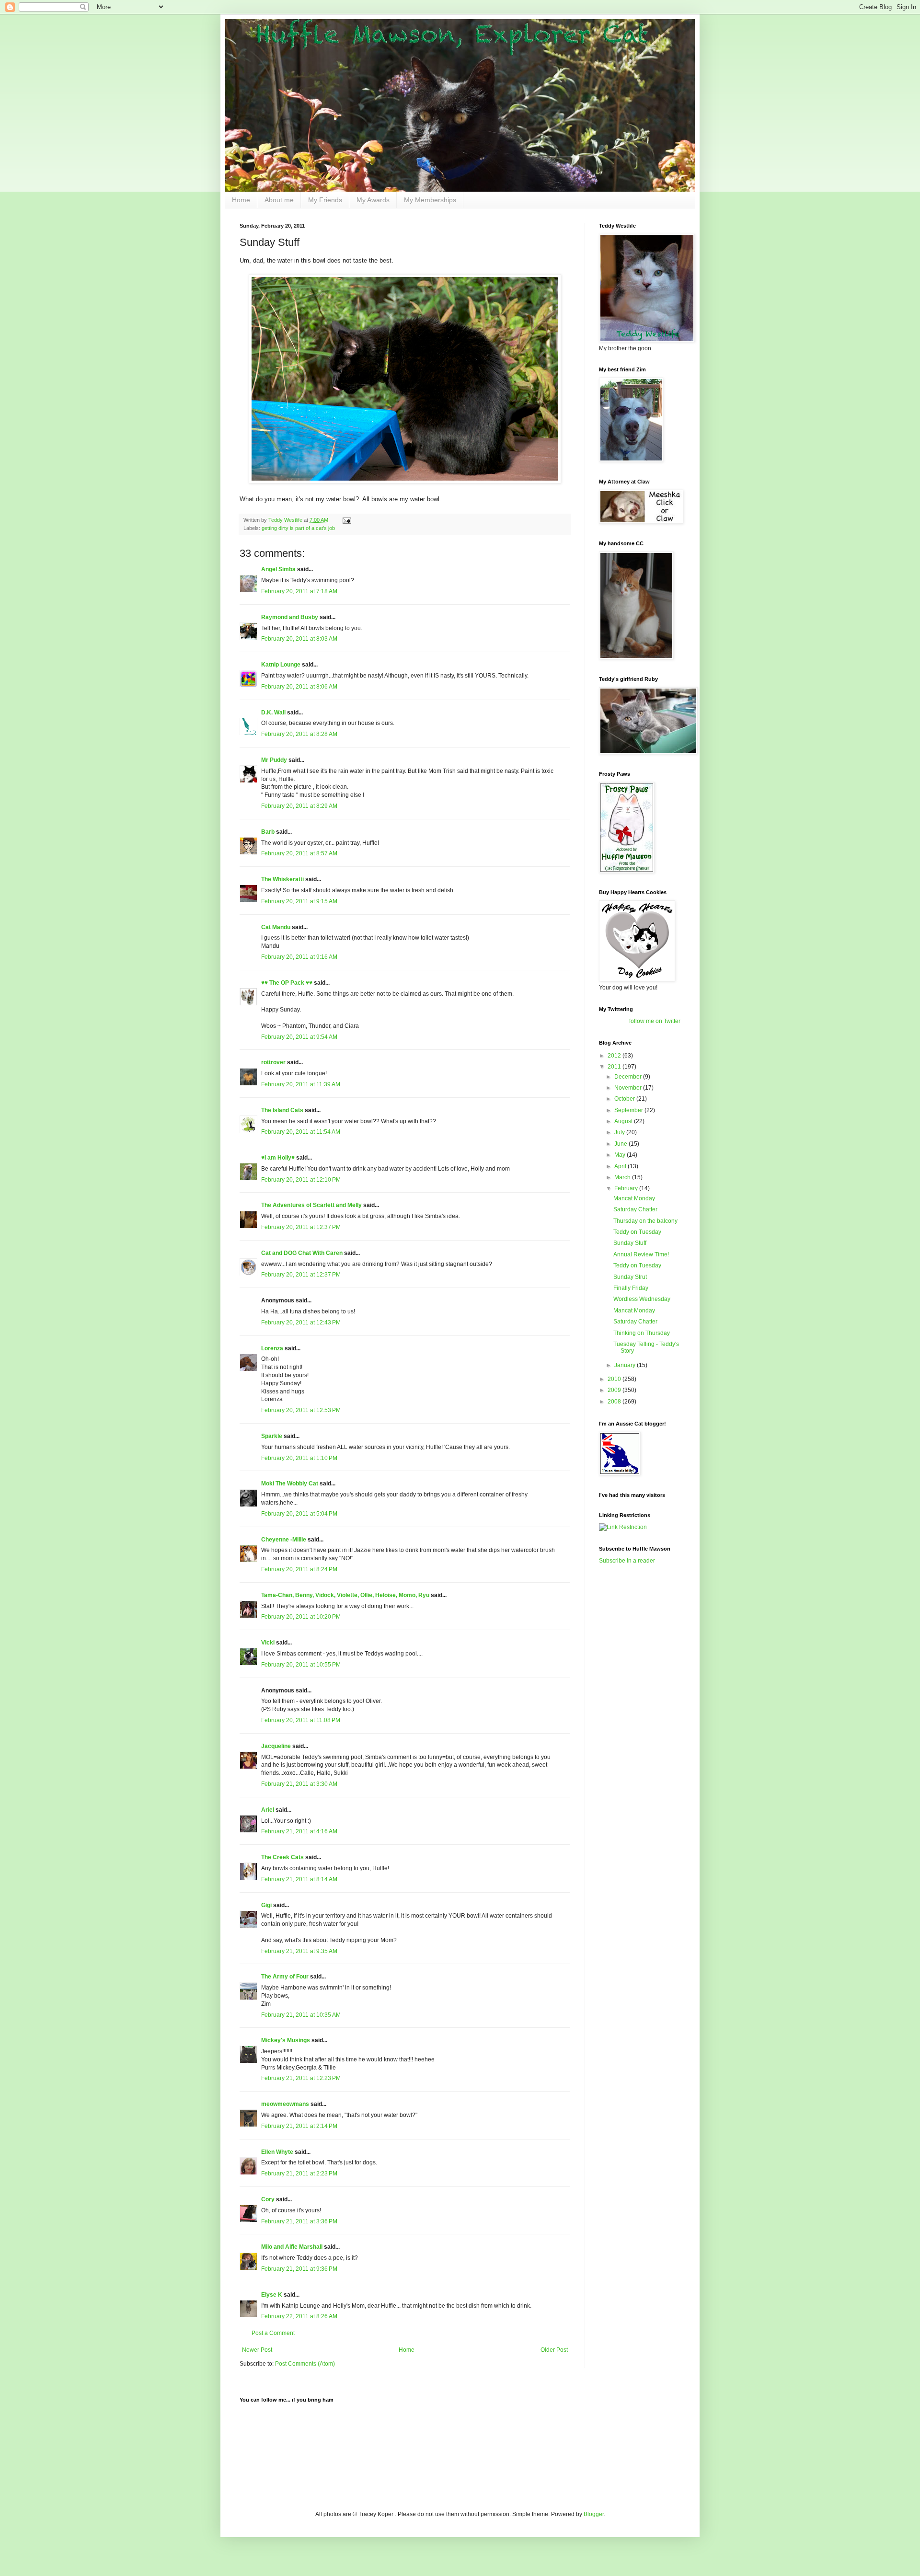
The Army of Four (285, 1977)
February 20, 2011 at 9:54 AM (299, 1037)
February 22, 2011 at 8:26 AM (299, 2316)
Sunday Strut (630, 1277)
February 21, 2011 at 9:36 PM (299, 2269)
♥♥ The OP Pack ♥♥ (287, 983)
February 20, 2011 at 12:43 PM (301, 1322)
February (627, 1188)
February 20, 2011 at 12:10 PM (301, 1180)
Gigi (266, 1905)
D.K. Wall (273, 713)
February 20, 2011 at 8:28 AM (299, 734)
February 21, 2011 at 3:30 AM (299, 1784)
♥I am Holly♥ (278, 1158)
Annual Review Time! (641, 1254)
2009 (615, 1390)
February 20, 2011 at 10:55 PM (301, 1665)
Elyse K (272, 2295)
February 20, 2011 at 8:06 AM (299, 687)
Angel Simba (278, 569)
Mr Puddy (274, 760)
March (623, 1177)
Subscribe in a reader (627, 1561)
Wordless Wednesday (642, 1299)
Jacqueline (276, 1746)
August (624, 1121)
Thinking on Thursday (642, 1333)
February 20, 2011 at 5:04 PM (299, 1514)
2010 (615, 1379)
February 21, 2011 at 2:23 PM (299, 2173)
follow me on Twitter (655, 1021)
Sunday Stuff (630, 1243)
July (620, 1132)
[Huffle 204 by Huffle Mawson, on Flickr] (405, 481)
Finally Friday (631, 1288)
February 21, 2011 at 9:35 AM (299, 1951)
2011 (615, 1067)
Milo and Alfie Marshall (292, 2247)
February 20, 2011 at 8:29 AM (299, 806)
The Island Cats (282, 1110)
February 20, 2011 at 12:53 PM (301, 1410)
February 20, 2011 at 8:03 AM (299, 639)
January (626, 1365)
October (625, 1099)
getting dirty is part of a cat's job (298, 528)
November (629, 1088)
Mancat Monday (634, 1198)
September (629, 1110)
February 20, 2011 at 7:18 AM (299, 591)
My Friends (325, 200)
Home (241, 200)
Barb (269, 832)
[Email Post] (346, 520)
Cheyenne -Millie (284, 1540)
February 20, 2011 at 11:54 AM (301, 1132)
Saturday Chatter (635, 1209)
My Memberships (430, 200)
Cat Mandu (276, 927)
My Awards (373, 200)
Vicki (268, 1643)
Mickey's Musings (286, 2040)
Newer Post (257, 2350)
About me (279, 200)
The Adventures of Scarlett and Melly (311, 1205)
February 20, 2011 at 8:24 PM (299, 1569)
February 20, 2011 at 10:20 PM (301, 1617)
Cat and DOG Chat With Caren (302, 1253)
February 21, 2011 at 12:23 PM (301, 2078)
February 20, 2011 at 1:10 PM (299, 1458)
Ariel (268, 1810)
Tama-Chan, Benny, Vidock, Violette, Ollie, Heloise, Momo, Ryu (345, 1595)
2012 (615, 1056)
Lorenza (272, 1348)
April (621, 1166)
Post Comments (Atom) (305, 2364)
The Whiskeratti (282, 879)
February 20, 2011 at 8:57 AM (299, 853)
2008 (615, 1402)
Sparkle (272, 1436)
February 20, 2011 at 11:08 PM (301, 1720)
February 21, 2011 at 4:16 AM (299, 1831)
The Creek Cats (282, 1857)
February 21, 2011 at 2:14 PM (299, 2126)
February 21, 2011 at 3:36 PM (299, 2221)
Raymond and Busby (290, 617)
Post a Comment (273, 2333)
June (621, 1144)
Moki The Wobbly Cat (290, 1483)
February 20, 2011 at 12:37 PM (301, 1227)
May (621, 1155)
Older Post (554, 2350)
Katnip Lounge (281, 665)
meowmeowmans (285, 2104)
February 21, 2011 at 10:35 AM (301, 2015)
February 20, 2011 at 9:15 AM (299, 901)
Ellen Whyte (277, 2152)
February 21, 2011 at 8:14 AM (299, 1879)
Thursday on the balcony (645, 1221)
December (629, 1077)
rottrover (273, 1062)
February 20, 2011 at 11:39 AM (301, 1084)
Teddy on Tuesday (637, 1232)
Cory (268, 2199)
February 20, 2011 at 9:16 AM (299, 957)
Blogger (594, 2514)
